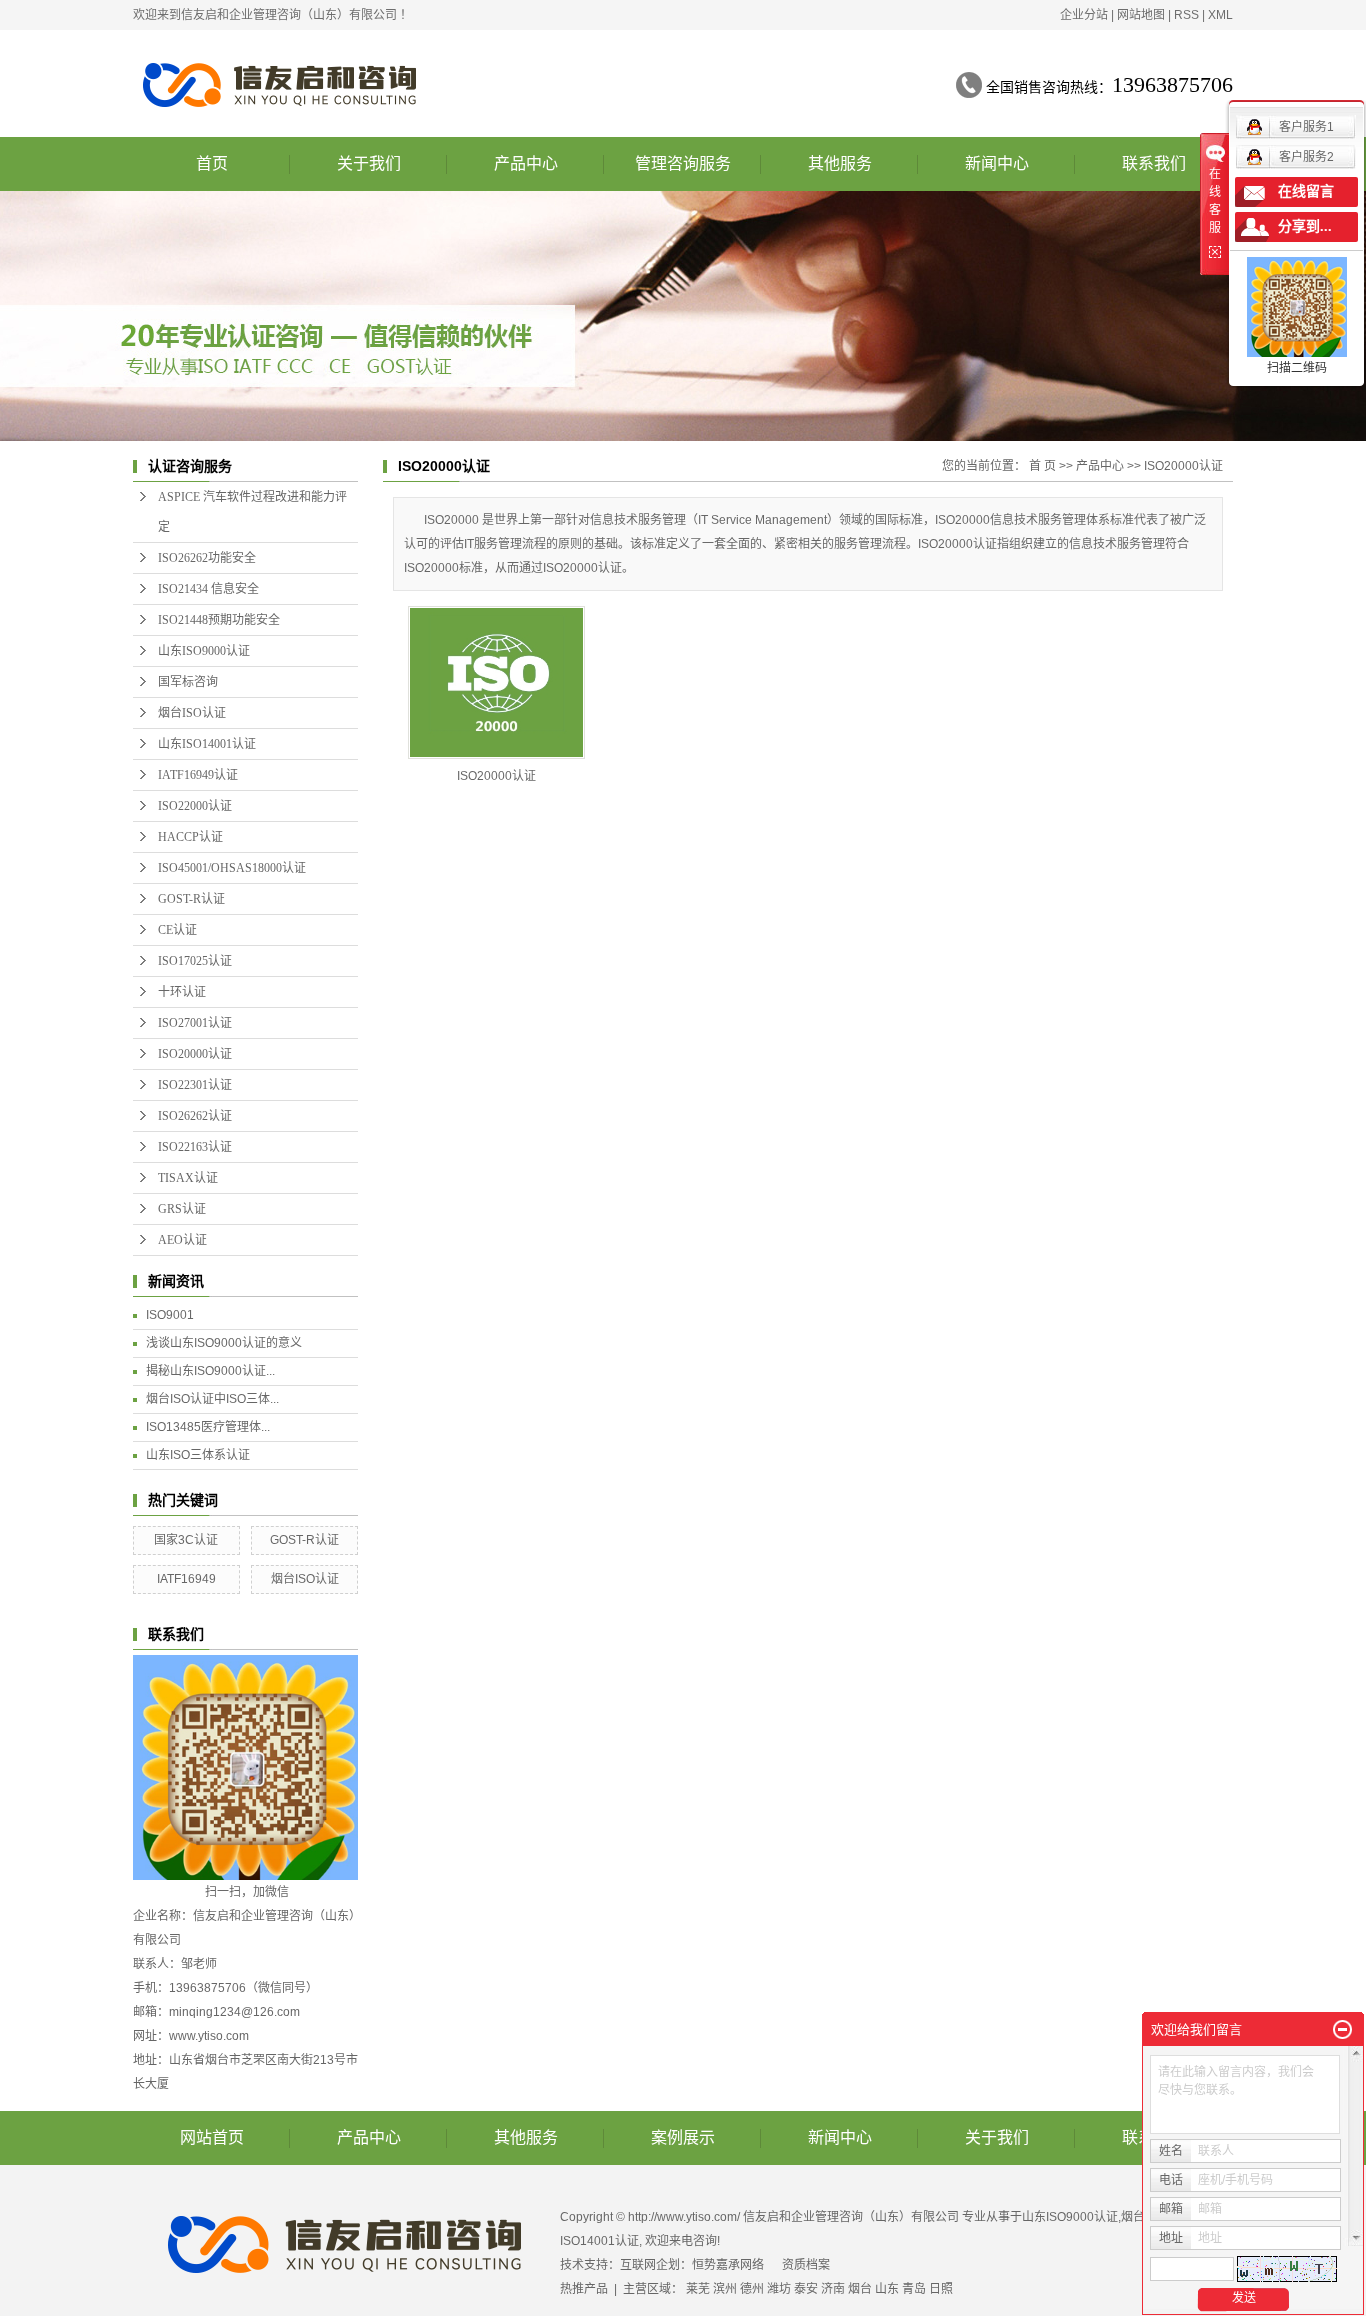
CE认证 (177, 930)
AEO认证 (182, 1240)
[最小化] (1342, 2030)
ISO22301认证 (195, 1085)
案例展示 (683, 2137)
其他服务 (840, 163)
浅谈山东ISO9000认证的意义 (224, 1343)
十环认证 (182, 992)
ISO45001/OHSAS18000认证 (232, 868)
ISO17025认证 (195, 961)
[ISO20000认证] (496, 682)
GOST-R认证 (191, 899)
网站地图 (1141, 15)
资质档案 (806, 2265)
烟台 (860, 2289)
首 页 (1042, 466)
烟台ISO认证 (192, 713)
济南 (833, 2289)
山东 (887, 2289)
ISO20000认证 (195, 1054)
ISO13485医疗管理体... (208, 1427)
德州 (752, 2289)
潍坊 (779, 2289)
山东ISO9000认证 (204, 651)
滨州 (725, 2289)
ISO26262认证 (195, 1116)
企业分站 (1084, 15)
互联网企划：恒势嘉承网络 (692, 2265)
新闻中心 (997, 163)
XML (1220, 15)
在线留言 (1306, 191)
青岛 (914, 2289)
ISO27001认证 (195, 1023)
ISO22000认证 (195, 806)
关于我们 (369, 163)
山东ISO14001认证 (207, 744)
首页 (212, 163)
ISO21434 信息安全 (208, 589)
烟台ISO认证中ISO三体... (212, 1399)
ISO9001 (170, 1315)
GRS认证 (182, 1209)
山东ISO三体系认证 (198, 1455)
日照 (941, 2289)
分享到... (1305, 226)
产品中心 (526, 163)
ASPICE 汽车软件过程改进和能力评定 (252, 512)
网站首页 (212, 2137)
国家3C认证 (186, 1540)
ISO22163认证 (195, 1147)
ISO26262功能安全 (207, 558)
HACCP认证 (190, 837)
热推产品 (584, 2289)
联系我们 (1154, 163)
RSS (1186, 15)
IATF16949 (186, 1579)
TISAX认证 (188, 1178)
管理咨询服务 (683, 163)
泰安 (806, 2289)
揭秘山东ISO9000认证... (210, 1371)
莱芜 (698, 2289)
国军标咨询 (188, 682)
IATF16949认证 (198, 775)
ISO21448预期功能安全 (219, 620)
